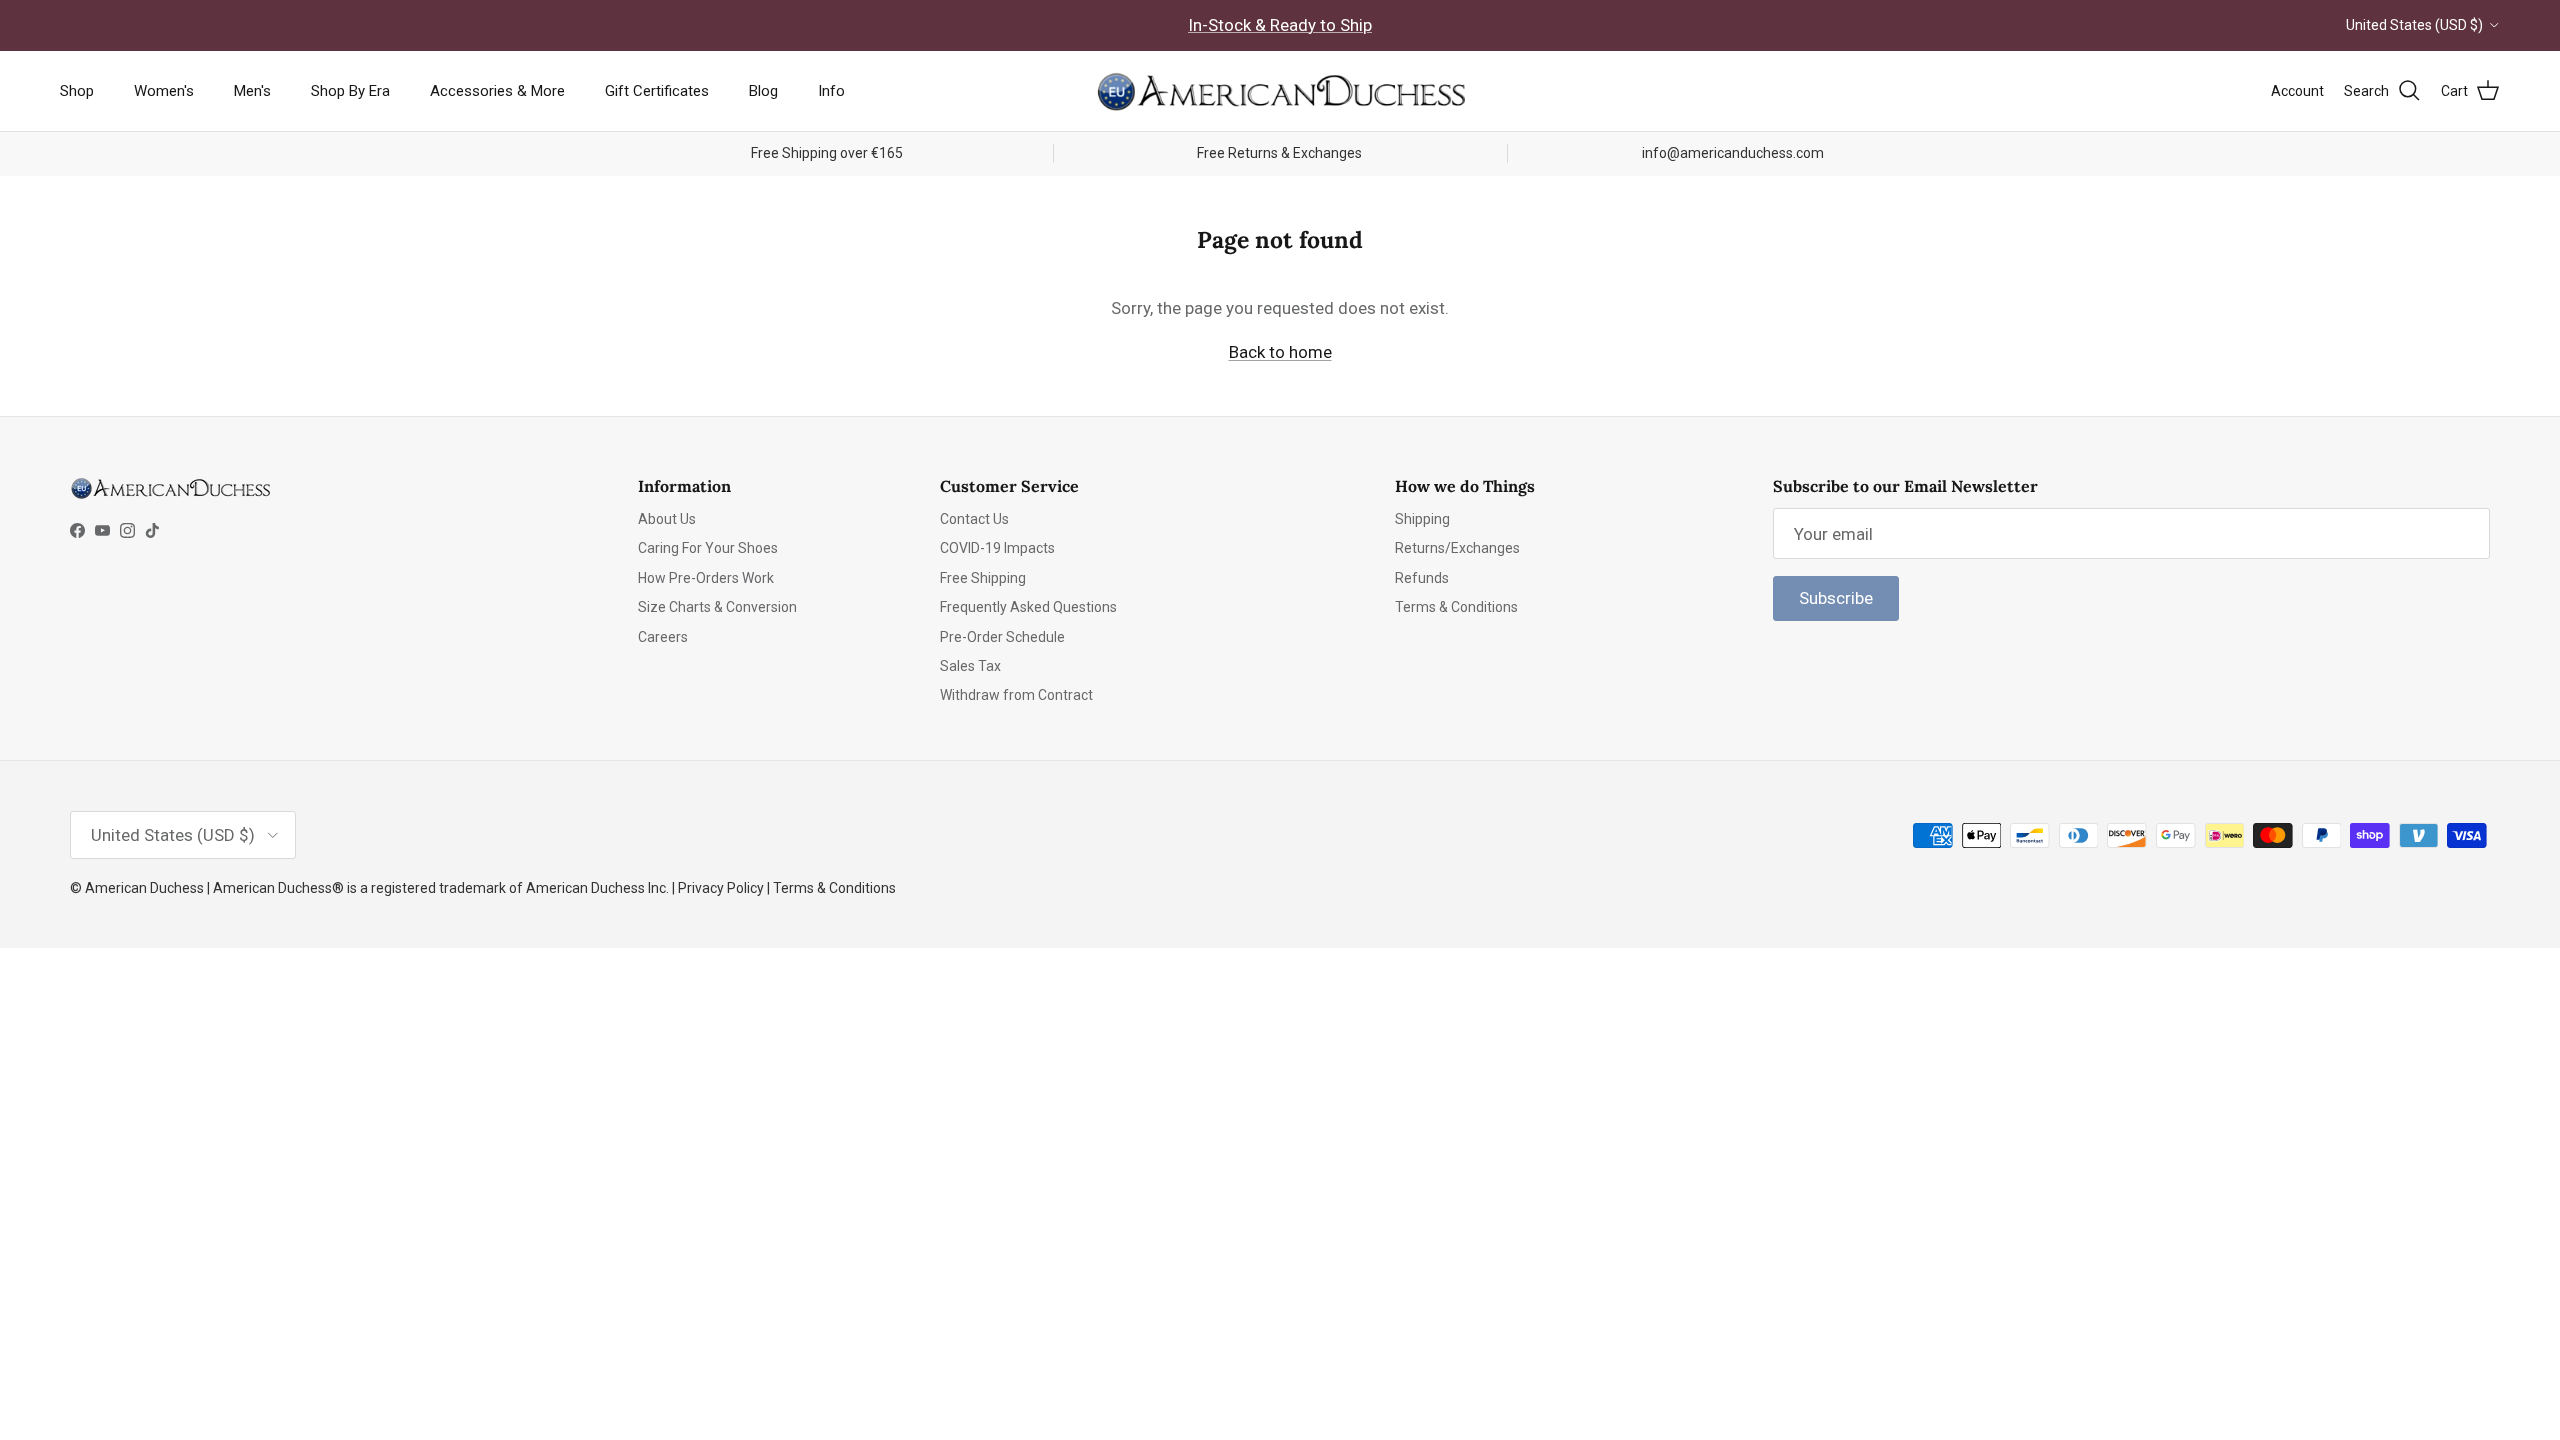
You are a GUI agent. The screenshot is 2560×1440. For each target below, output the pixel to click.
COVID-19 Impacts (997, 548)
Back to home (1280, 352)
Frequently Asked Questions (1028, 607)
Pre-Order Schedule (1002, 637)
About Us (667, 519)
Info (831, 91)
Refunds (1422, 578)
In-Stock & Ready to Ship (1280, 25)
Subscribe (1836, 598)
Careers (663, 637)
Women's (164, 91)
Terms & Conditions (1456, 607)
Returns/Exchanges (1457, 548)
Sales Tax (970, 666)
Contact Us (974, 519)
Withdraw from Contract (1016, 695)
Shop (77, 91)
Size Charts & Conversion (717, 607)
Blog (763, 91)
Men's (252, 91)
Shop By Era (350, 91)
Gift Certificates (657, 91)
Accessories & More (497, 91)
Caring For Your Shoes (708, 548)
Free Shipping (983, 578)
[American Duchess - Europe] (1280, 91)
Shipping (1422, 519)
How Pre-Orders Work (706, 578)
